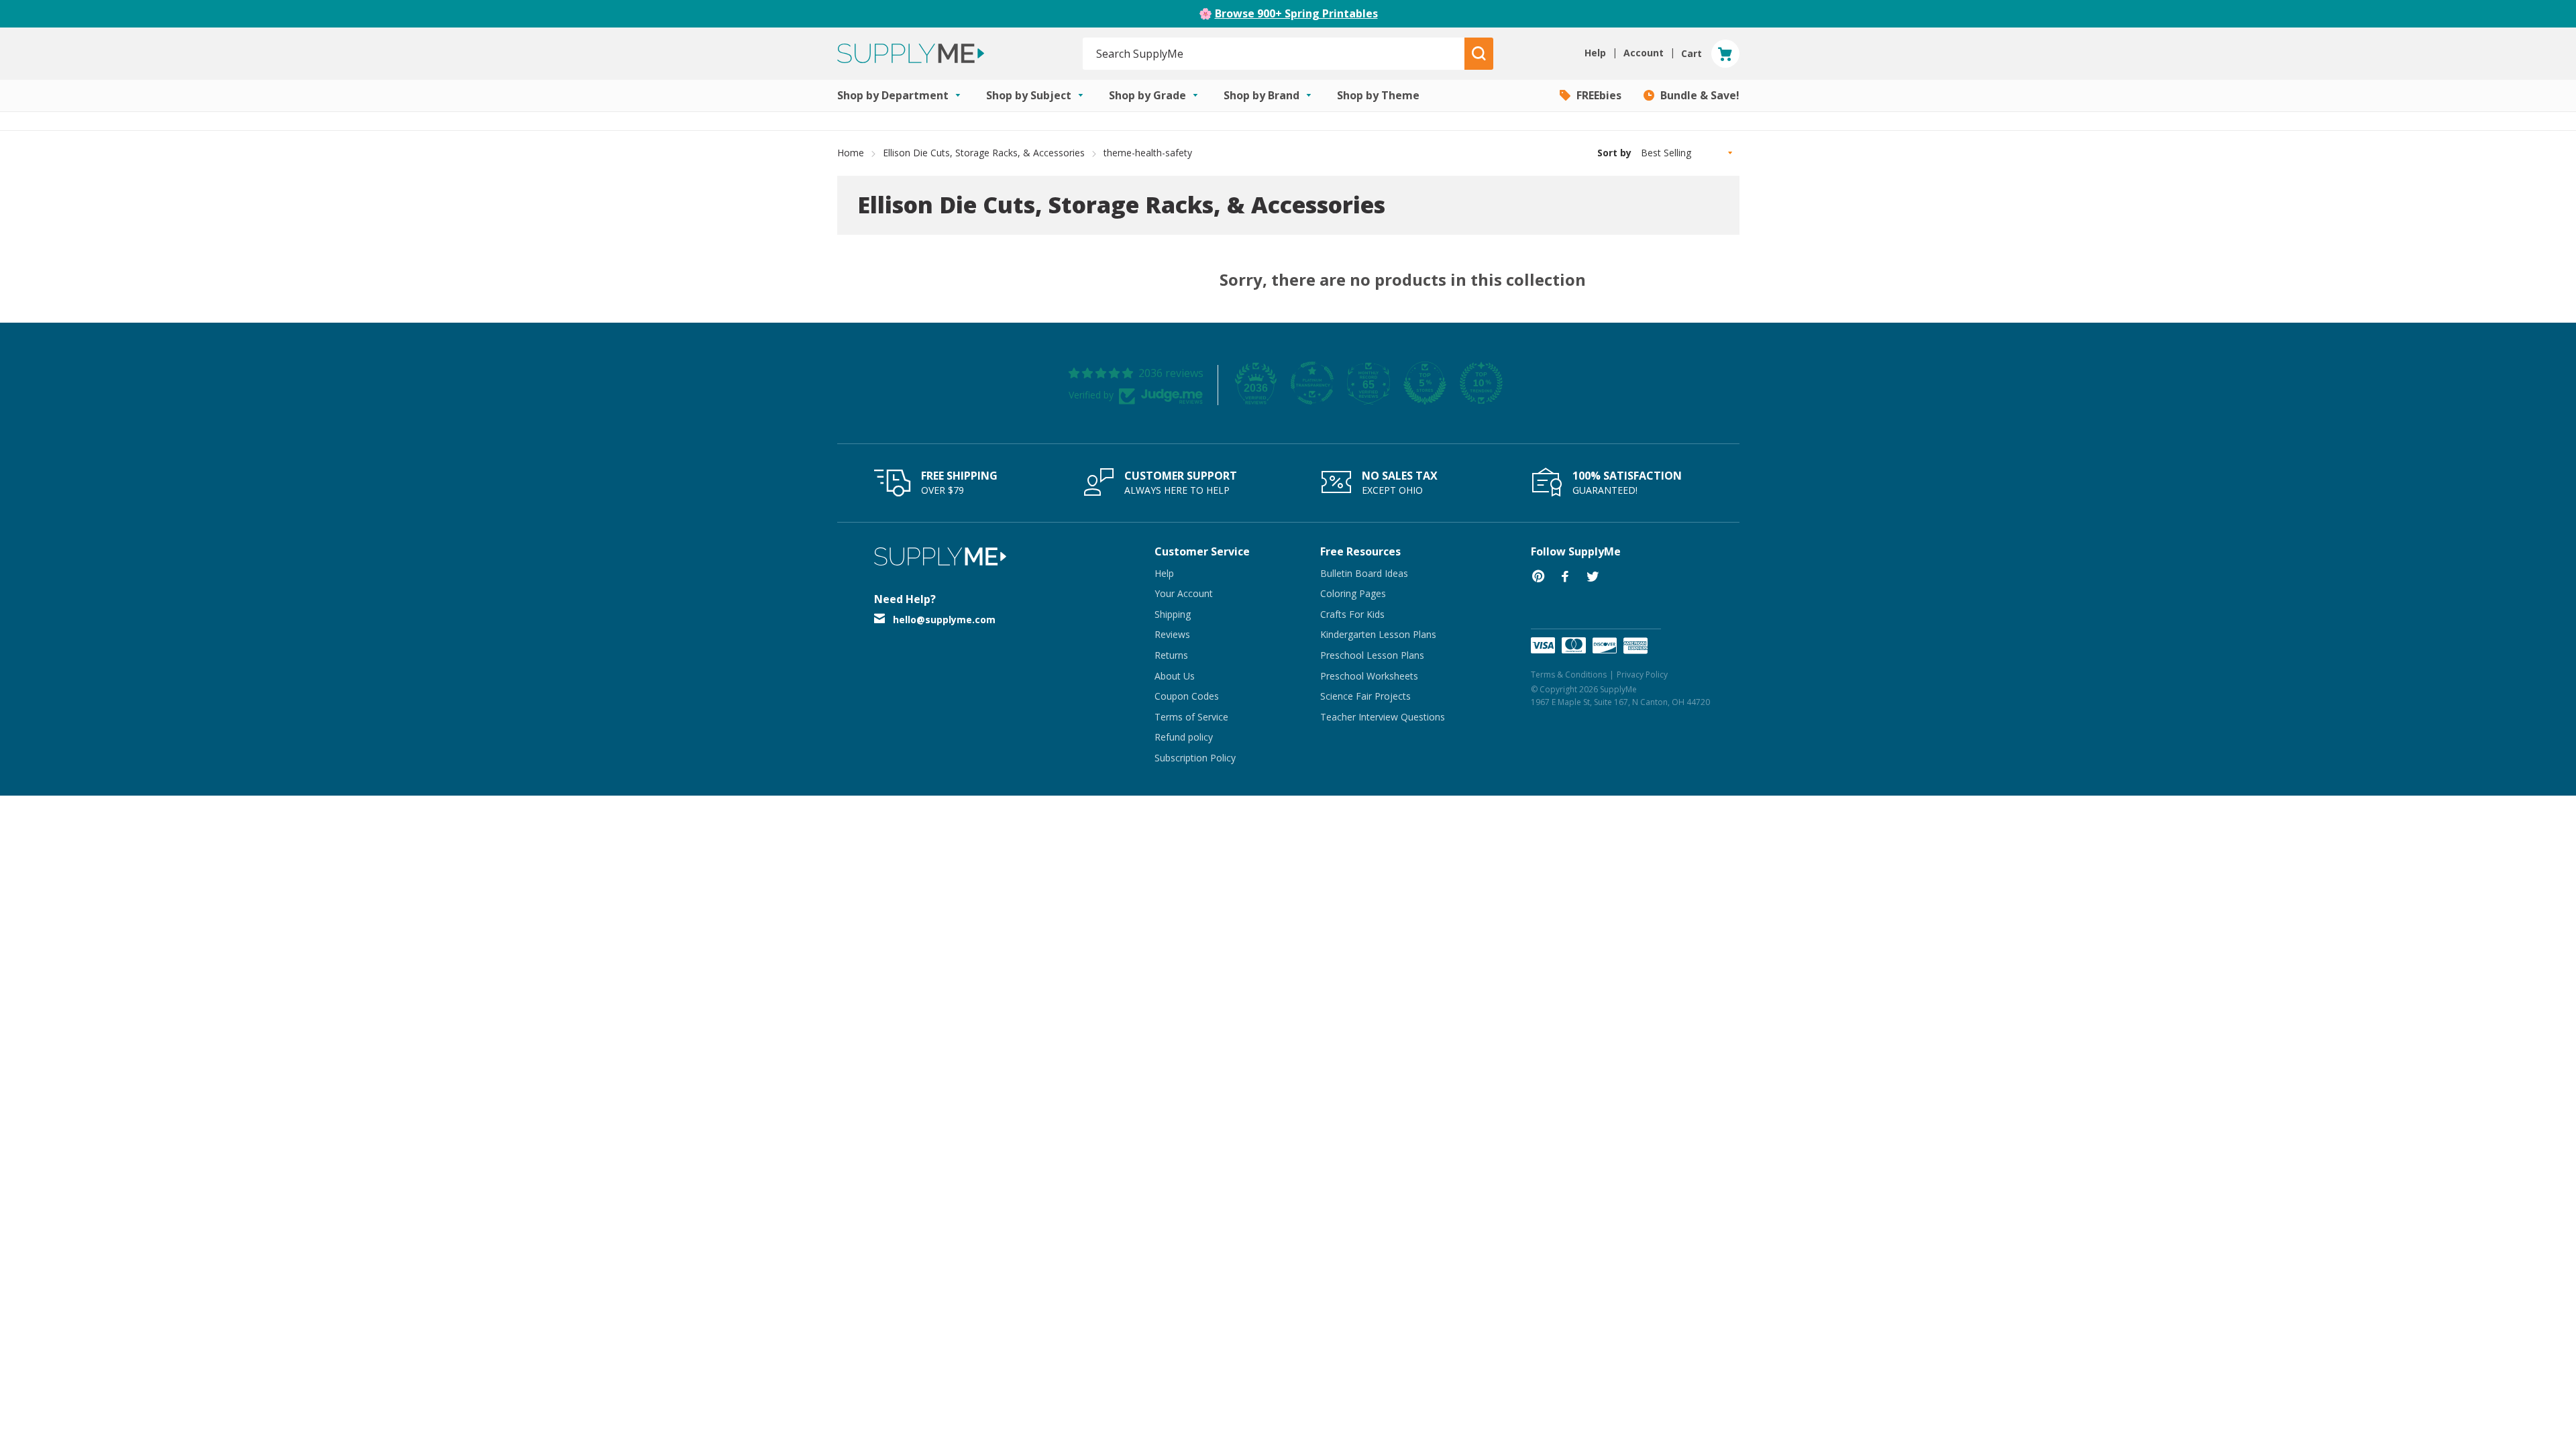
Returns (1171, 655)
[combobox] (1274, 54)
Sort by (1614, 153)
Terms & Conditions (1569, 675)
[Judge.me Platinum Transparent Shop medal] (1312, 383)
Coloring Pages (1353, 593)
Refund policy (1184, 737)
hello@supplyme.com (944, 620)
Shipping (1173, 614)
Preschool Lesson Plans (1372, 655)
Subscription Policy (1195, 758)
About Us (1175, 676)
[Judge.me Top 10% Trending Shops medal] (1481, 383)
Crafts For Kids (1352, 614)
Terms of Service (1191, 717)
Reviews (1172, 634)
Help (1164, 573)
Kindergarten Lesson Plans (1378, 634)
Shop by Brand (1263, 95)
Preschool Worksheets (1369, 676)
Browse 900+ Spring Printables (1296, 13)
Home (851, 153)
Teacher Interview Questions (1383, 717)
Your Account (1184, 593)
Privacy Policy (1642, 675)
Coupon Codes (1187, 696)
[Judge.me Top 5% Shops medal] (1425, 383)
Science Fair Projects (1365, 696)
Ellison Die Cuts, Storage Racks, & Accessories (984, 153)
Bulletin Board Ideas (1364, 573)
